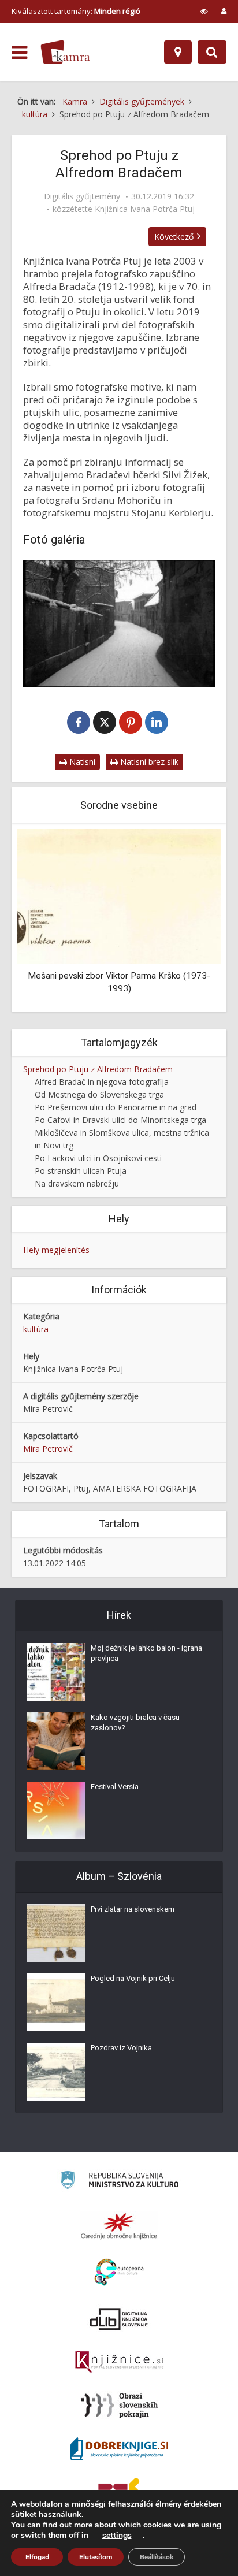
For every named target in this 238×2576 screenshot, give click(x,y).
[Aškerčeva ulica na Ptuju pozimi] (119, 624)
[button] (192, 919)
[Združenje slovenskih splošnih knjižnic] (119, 2362)
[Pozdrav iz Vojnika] (56, 2072)
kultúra (36, 1329)
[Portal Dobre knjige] (119, 2449)
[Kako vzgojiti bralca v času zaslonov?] (56, 1741)
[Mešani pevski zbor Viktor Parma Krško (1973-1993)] (119, 896)
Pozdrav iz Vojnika (121, 2048)
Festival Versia (115, 1787)
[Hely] (178, 52)
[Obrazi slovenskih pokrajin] (119, 2406)
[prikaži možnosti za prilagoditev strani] (204, 11)
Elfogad (37, 2557)
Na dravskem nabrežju (77, 1183)
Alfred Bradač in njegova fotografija (102, 1082)
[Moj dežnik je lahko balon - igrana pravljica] (56, 1672)
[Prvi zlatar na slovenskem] (56, 1933)
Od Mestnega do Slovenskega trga (99, 1094)
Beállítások (157, 2557)
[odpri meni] (19, 53)
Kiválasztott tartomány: (76, 11)
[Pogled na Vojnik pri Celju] (56, 2002)
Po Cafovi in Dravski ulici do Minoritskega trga (120, 1120)
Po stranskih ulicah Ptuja (81, 1171)
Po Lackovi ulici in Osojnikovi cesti (98, 1158)
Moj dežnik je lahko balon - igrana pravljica (146, 1653)
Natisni (81, 762)
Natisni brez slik (148, 762)
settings (117, 2536)
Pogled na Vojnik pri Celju (133, 1978)
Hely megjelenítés (56, 1250)
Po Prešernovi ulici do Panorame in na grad (116, 1107)
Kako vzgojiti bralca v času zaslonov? (135, 1722)
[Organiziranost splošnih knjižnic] (119, 2226)
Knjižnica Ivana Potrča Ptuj (145, 209)
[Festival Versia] (56, 1811)
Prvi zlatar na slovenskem (133, 1909)
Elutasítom (96, 2557)
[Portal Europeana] (119, 2272)
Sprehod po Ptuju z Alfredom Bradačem (98, 1069)
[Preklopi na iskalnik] (212, 52)
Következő (174, 237)
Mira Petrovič (48, 1449)
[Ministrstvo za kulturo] (119, 2182)
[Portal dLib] (119, 2319)
